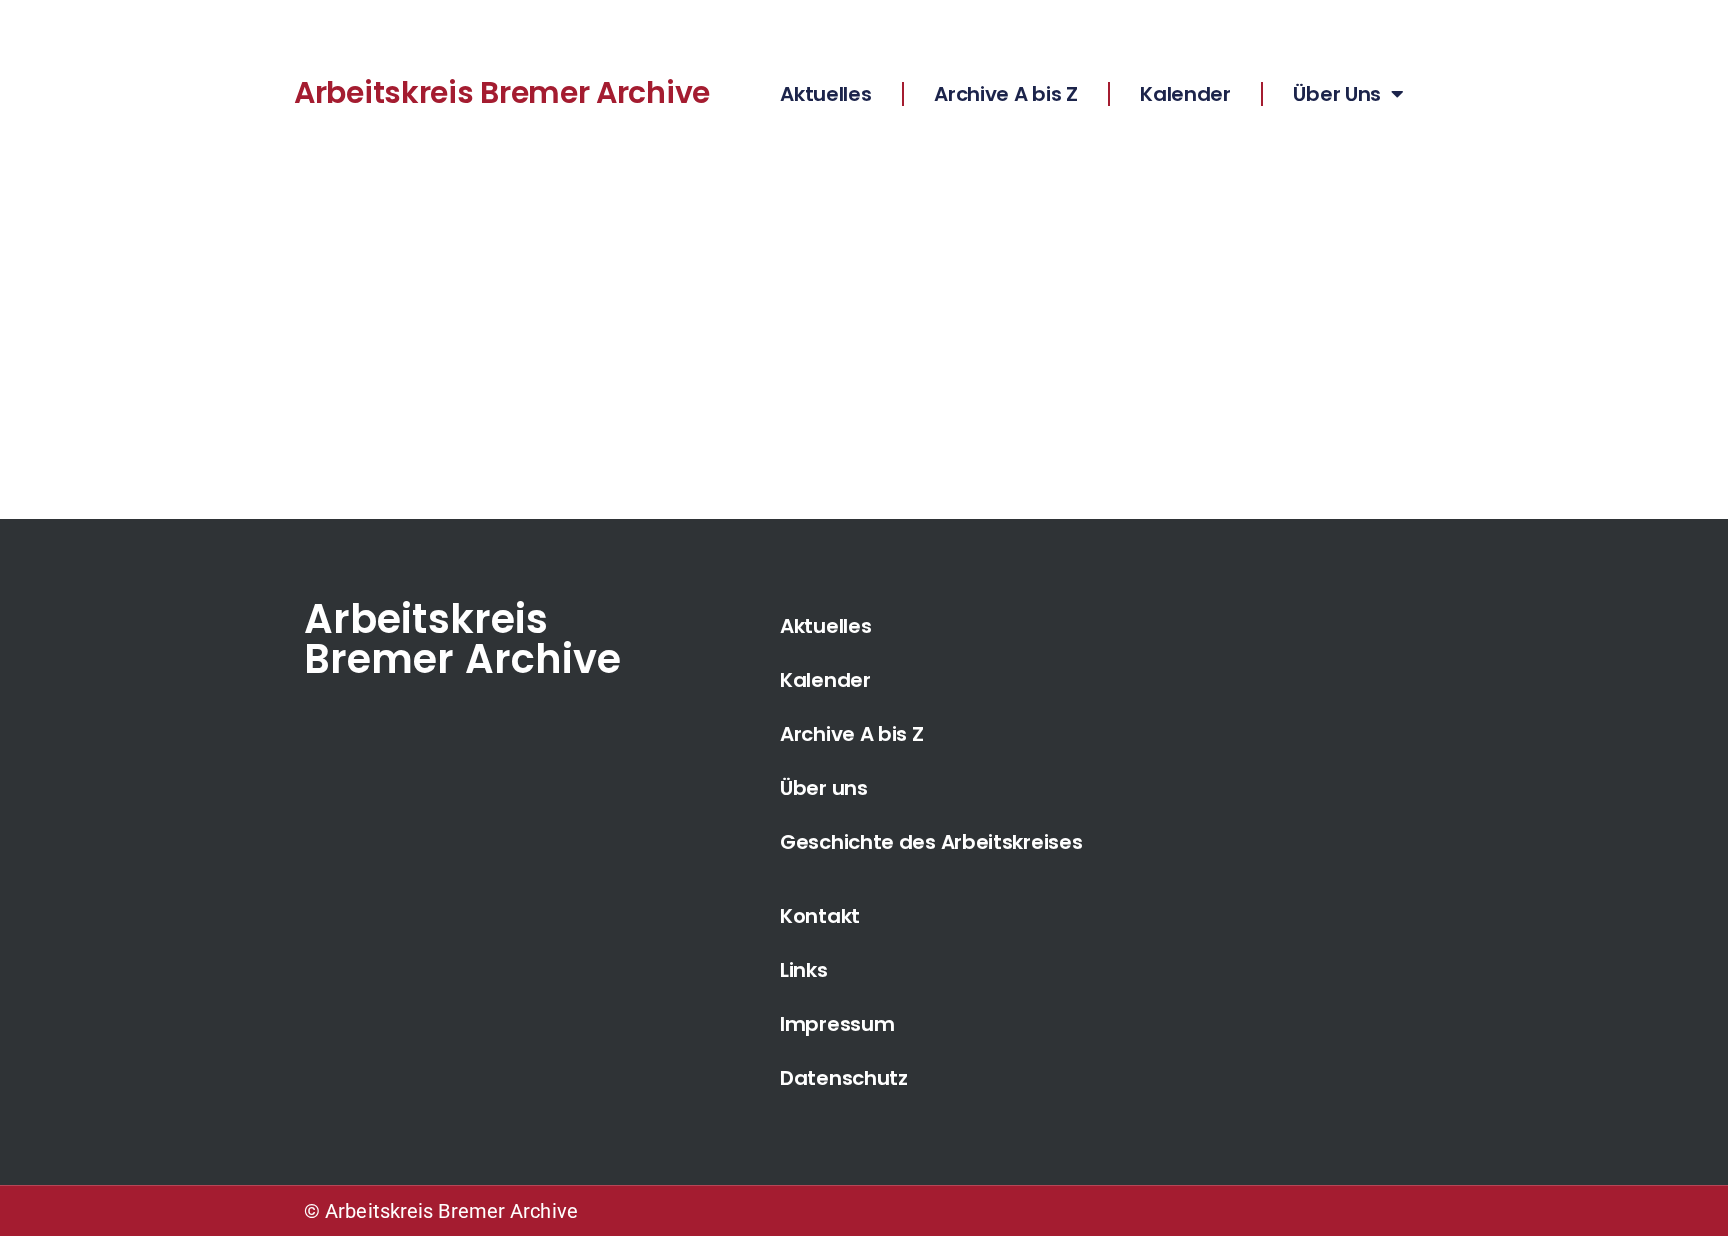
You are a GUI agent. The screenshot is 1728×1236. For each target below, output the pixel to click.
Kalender (1185, 94)
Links (804, 970)
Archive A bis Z (1006, 94)
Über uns (824, 788)
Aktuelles (825, 94)
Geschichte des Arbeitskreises (931, 842)
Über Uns (1337, 94)
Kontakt (820, 916)
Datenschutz (844, 1078)
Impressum (837, 1024)
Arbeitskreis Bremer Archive (502, 92)
